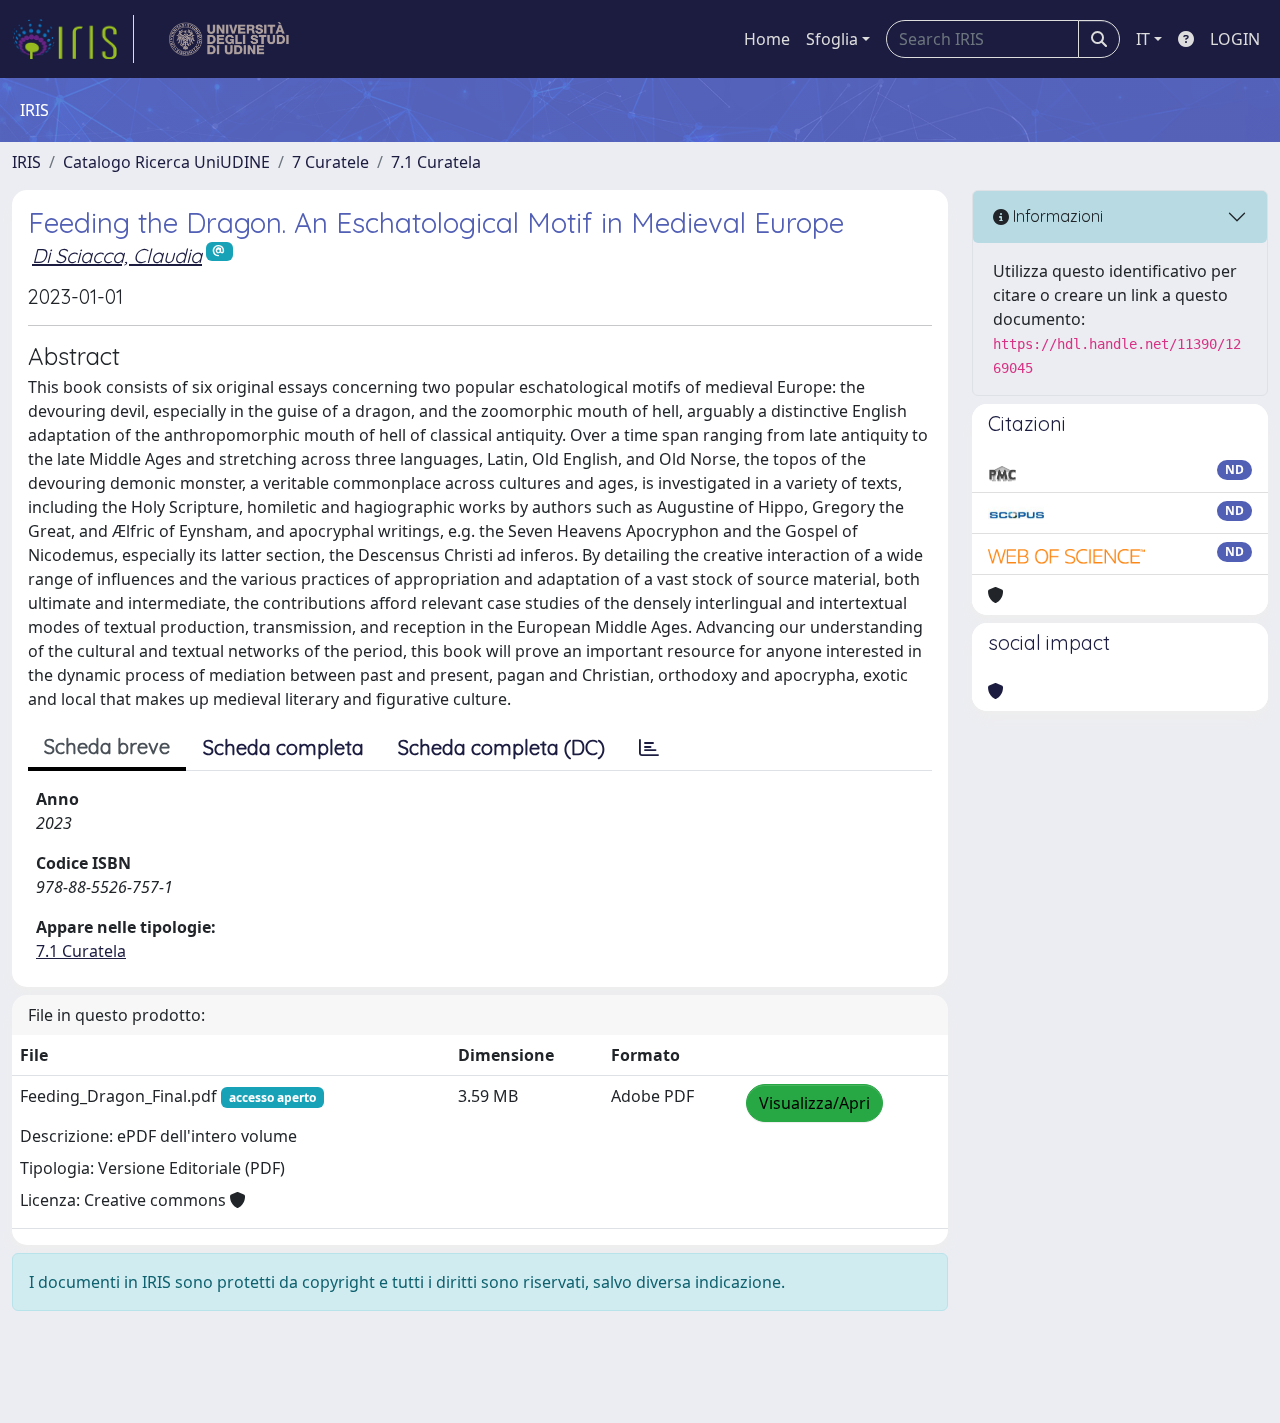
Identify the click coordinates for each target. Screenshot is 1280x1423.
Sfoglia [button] (832, 39)
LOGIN (1235, 39)
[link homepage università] (229, 39)
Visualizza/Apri (814, 1103)
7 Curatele (330, 162)
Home (767, 39)
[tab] (649, 748)
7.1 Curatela (436, 162)
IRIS (26, 162)
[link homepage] (73, 39)
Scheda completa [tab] (283, 747)
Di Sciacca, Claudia (117, 255)
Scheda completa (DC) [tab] (501, 747)
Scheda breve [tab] (107, 746)
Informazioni (1056, 216)
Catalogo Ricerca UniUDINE (166, 162)
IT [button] (1143, 39)
